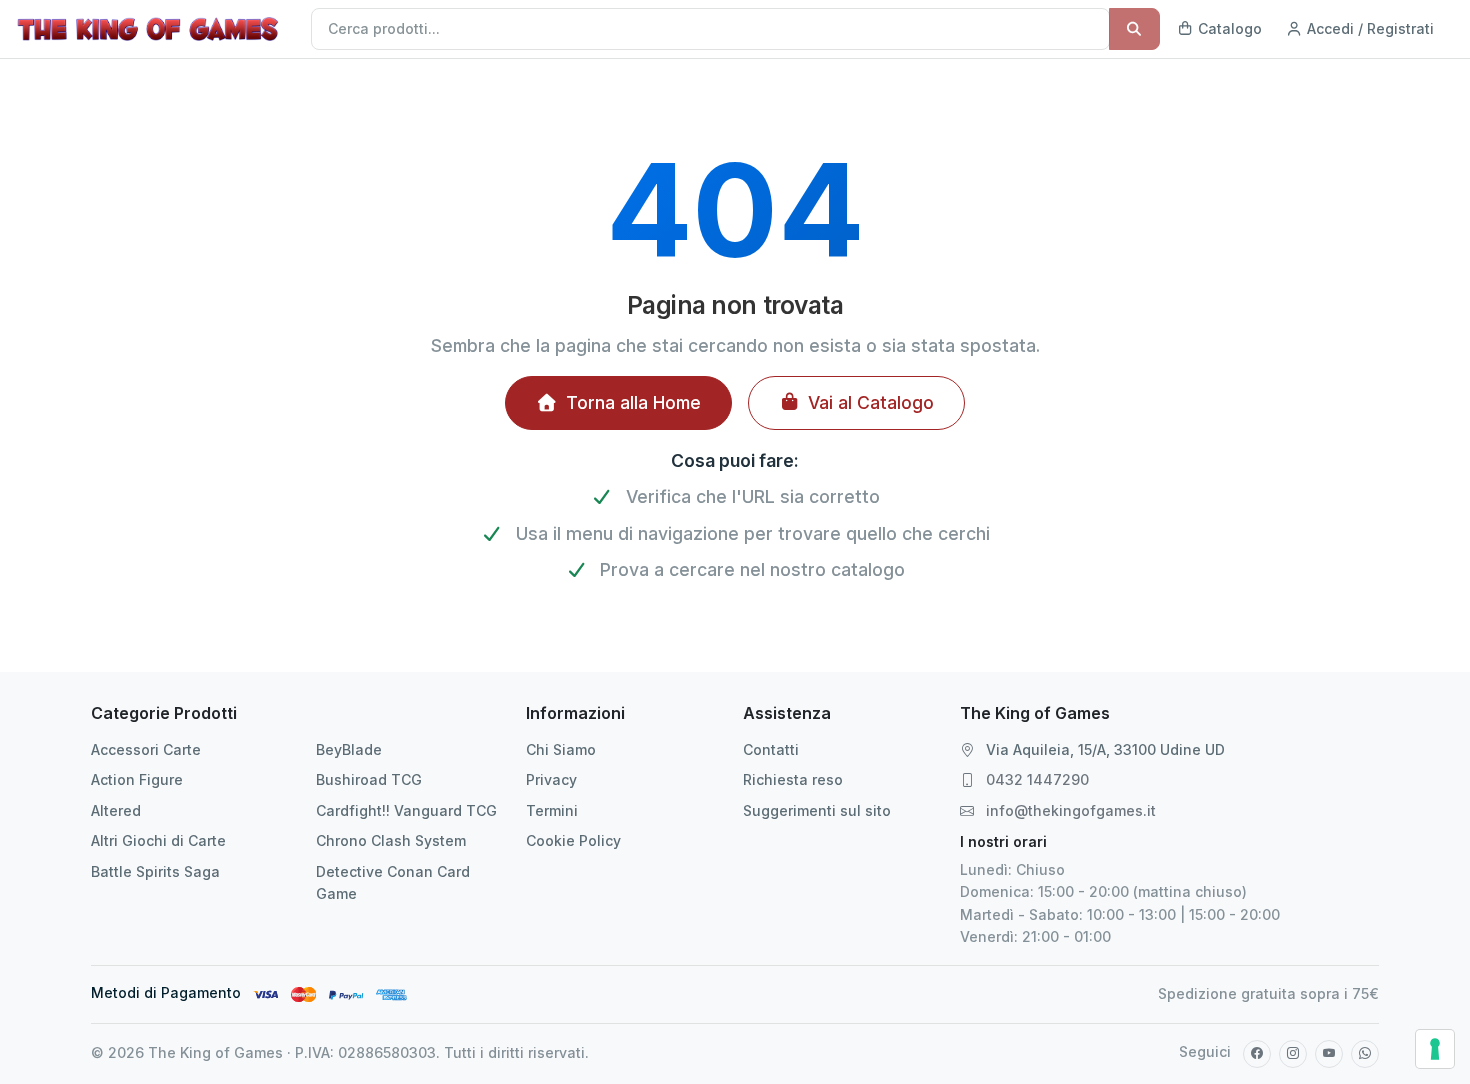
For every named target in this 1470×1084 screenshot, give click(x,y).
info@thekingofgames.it (1071, 810)
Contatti (771, 749)
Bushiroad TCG (369, 779)
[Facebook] (1257, 1054)
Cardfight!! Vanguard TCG (406, 810)
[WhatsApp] (1365, 1054)
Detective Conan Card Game (393, 882)
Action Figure (137, 779)
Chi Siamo (561, 749)
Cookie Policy (573, 840)
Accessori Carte (146, 749)
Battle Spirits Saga (155, 871)
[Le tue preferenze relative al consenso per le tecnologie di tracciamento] (1435, 1049)
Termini (552, 810)
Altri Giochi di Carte (158, 840)
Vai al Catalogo (871, 402)
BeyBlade (349, 749)
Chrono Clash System (391, 840)
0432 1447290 (1037, 779)
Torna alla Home (633, 402)
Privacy (551, 779)
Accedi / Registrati (1368, 28)
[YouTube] (1329, 1054)
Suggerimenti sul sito (817, 810)
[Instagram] (1293, 1054)
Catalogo (1228, 28)
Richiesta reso (793, 779)
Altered (116, 810)
